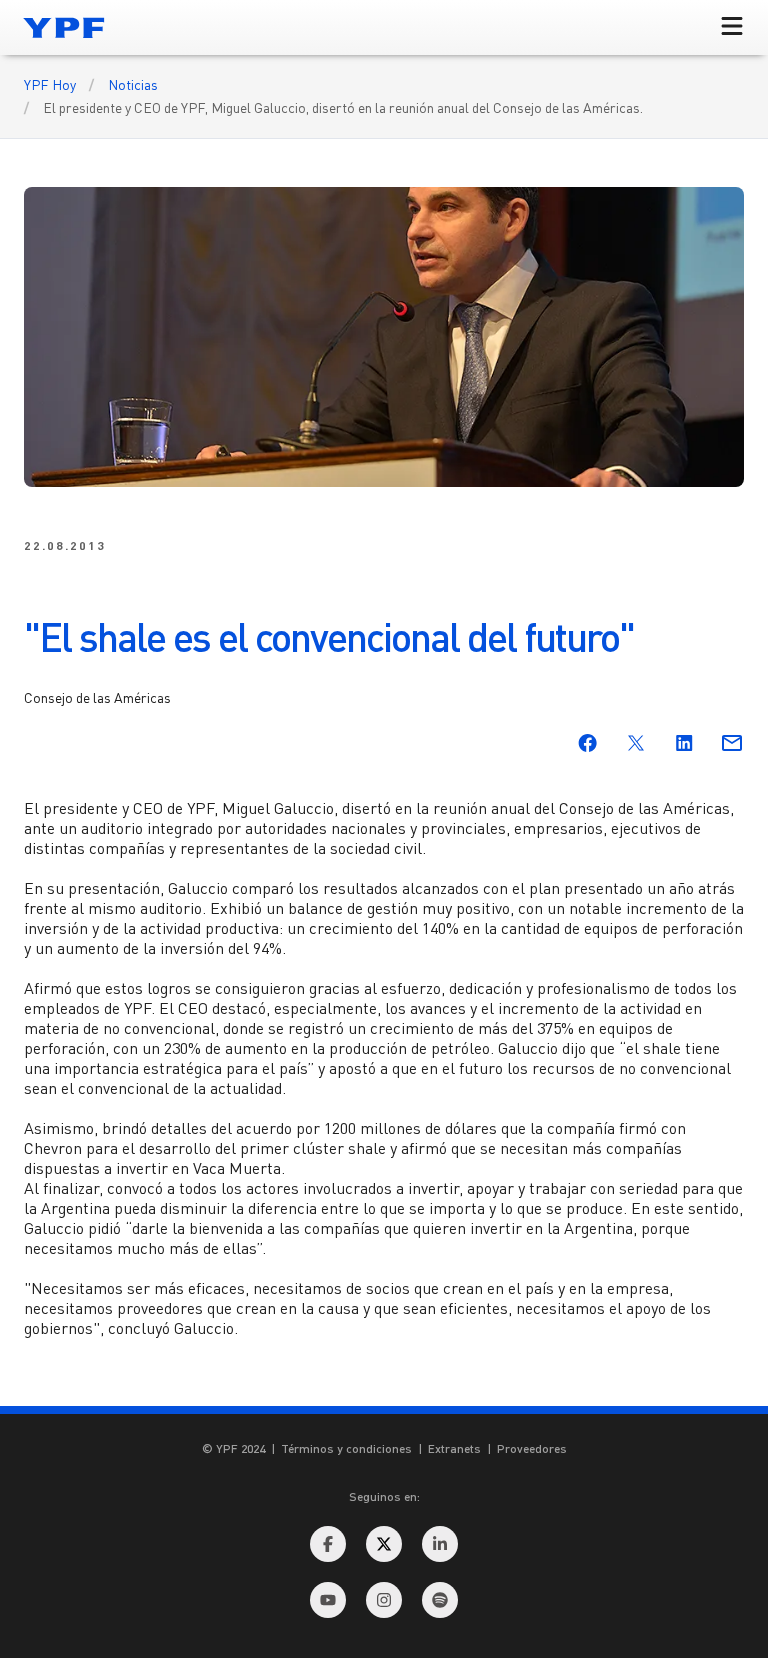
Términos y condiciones (346, 1448)
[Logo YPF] (64, 27)
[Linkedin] (440, 1544)
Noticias (133, 84)
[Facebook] (328, 1544)
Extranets (454, 1448)
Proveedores (532, 1448)
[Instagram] (384, 1600)
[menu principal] (732, 27)
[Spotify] (440, 1600)
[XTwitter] (384, 1544)
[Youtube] (328, 1600)
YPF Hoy (50, 84)
